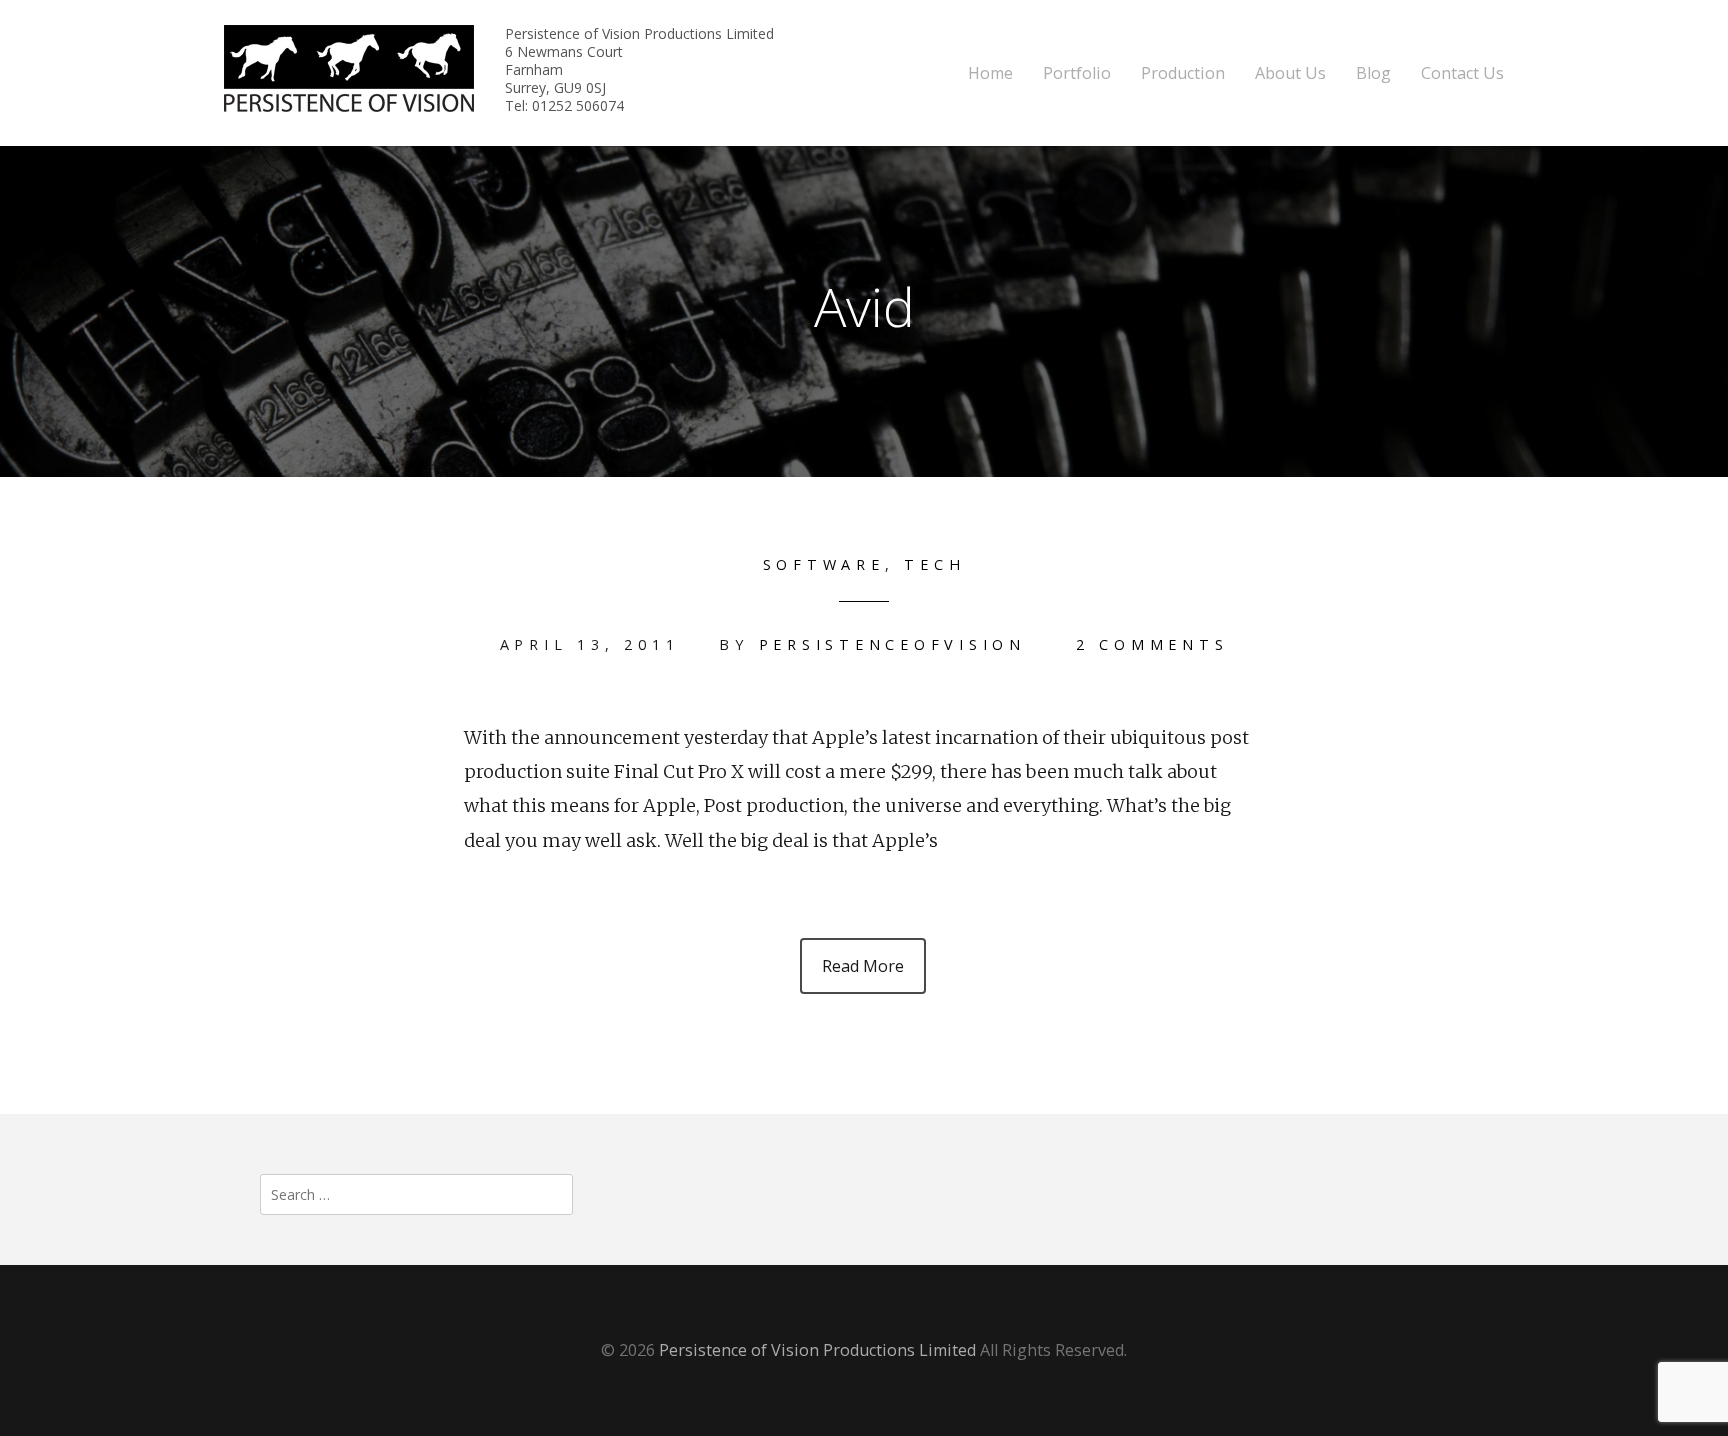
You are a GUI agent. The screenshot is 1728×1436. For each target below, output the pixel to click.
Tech (934, 564)
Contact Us (1462, 73)
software (824, 564)
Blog (1373, 73)
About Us (1290, 73)
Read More (863, 966)
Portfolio (1077, 73)
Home (990, 73)
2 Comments (1152, 644)
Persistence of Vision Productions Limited (817, 1350)
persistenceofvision (892, 644)
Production (1183, 73)
